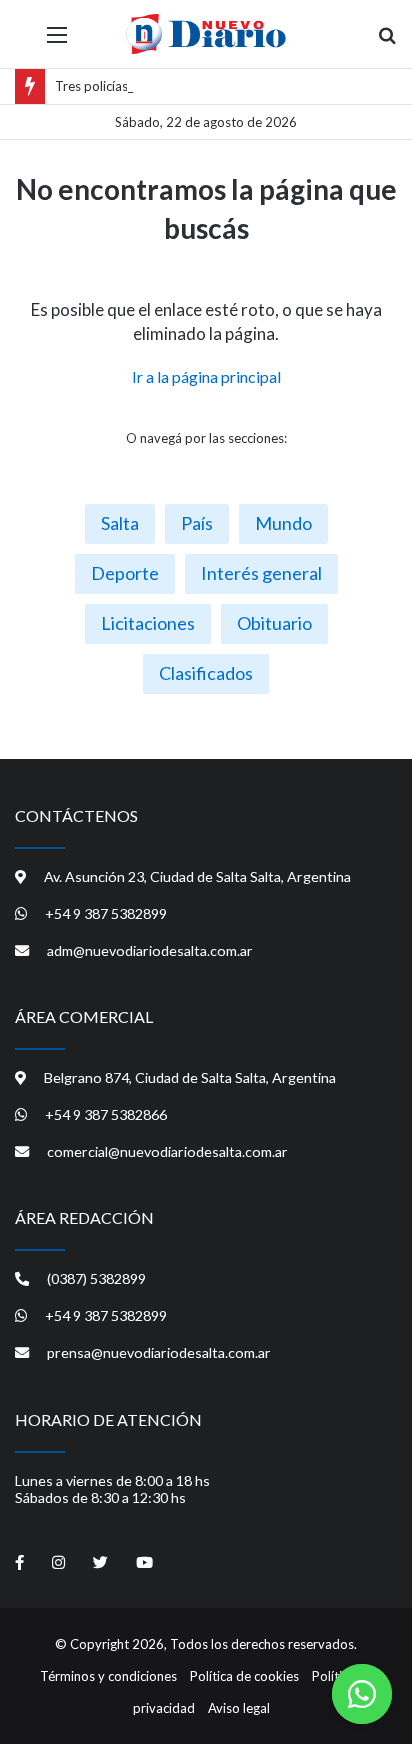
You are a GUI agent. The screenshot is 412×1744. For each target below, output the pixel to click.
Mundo (283, 523)
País (197, 523)
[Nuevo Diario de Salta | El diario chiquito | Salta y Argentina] (206, 34)
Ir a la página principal (206, 376)
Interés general (261, 573)
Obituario (274, 623)
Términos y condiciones (108, 1676)
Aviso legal (239, 1708)
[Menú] (57, 41)
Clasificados (206, 673)
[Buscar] (387, 41)
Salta (120, 523)
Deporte (125, 573)
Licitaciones (148, 623)
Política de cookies (244, 1676)
